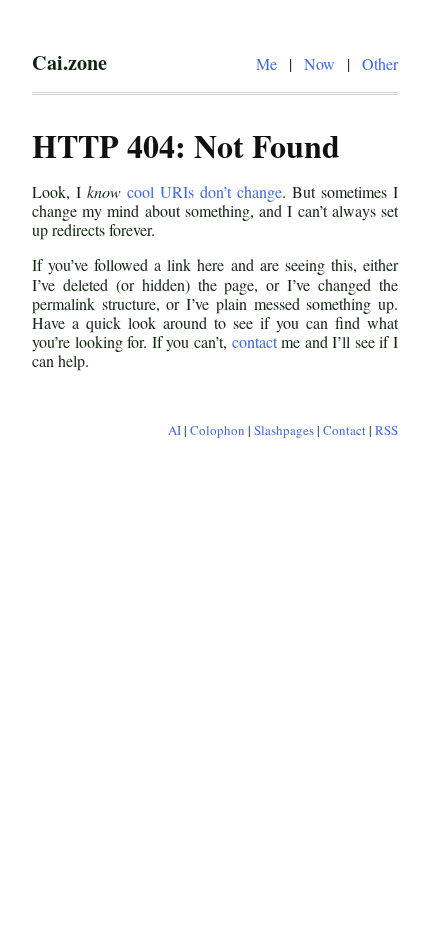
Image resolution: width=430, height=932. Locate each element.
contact (254, 341)
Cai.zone (69, 62)
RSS (386, 430)
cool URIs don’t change (204, 191)
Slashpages (284, 430)
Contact (344, 430)
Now (319, 63)
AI (174, 430)
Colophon (217, 430)
